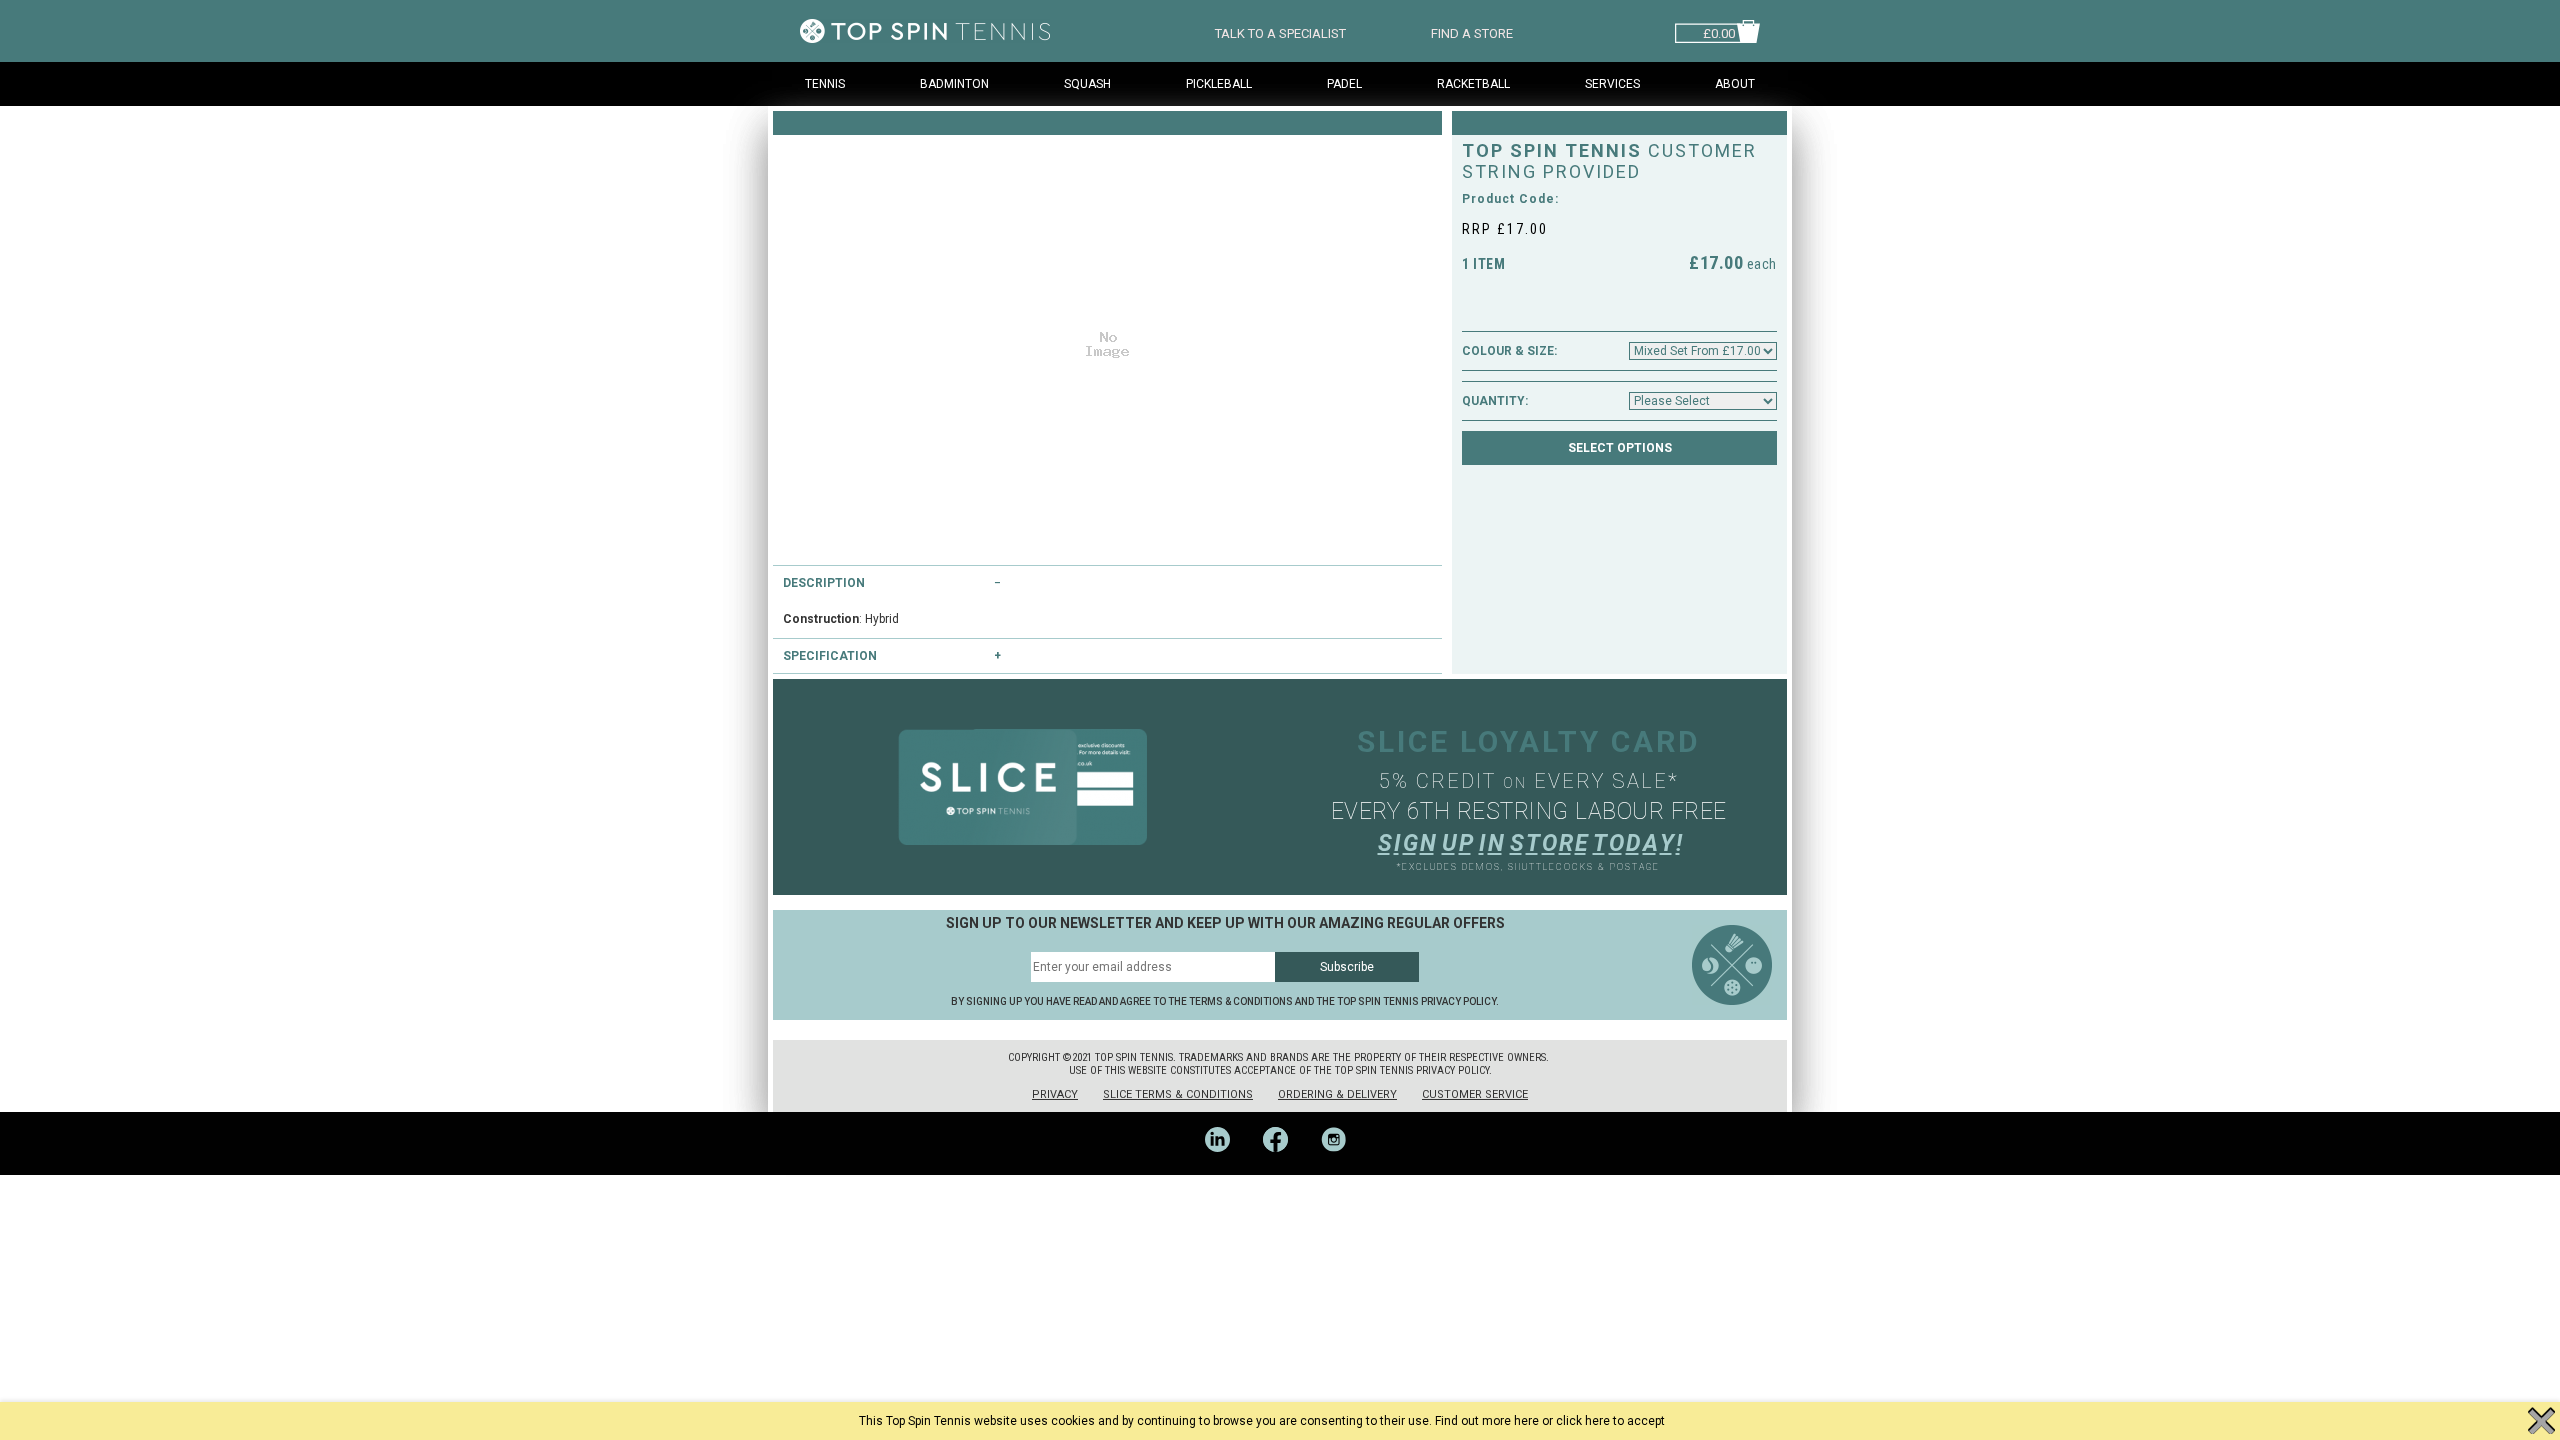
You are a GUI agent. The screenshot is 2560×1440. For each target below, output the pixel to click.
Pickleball (1219, 84)
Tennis (825, 84)
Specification (830, 656)
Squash (1087, 84)
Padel (1344, 84)
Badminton (954, 84)
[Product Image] (1107, 340)
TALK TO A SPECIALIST (1280, 31)
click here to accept (1610, 1421)
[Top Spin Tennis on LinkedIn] (1224, 1168)
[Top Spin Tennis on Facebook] (1282, 1168)
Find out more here (1487, 1421)
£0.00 (1719, 31)
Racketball (1473, 84)
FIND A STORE (1472, 31)
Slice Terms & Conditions (1178, 1094)
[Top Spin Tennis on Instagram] (1338, 1168)
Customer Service (1475, 1094)
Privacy (1055, 1094)
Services (1612, 84)
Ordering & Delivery (1337, 1094)
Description (824, 583)
